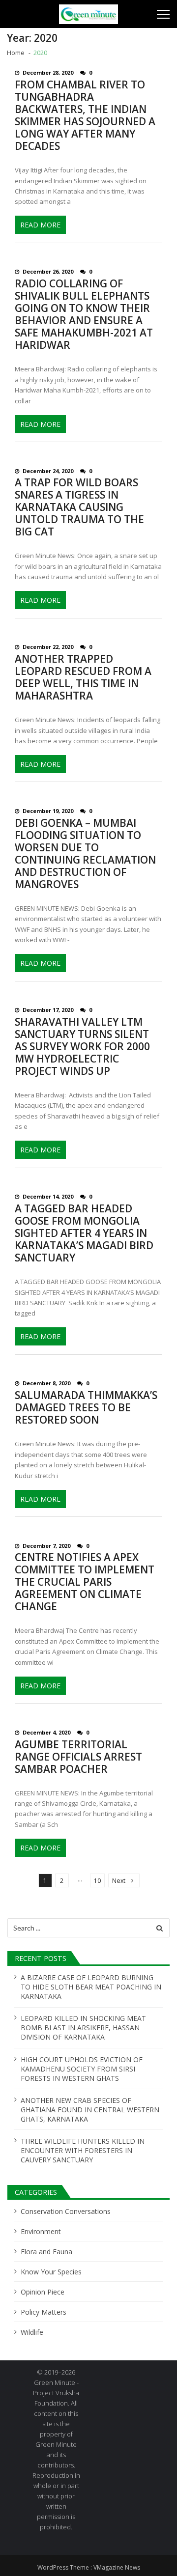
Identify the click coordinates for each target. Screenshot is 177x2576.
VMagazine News (117, 2567)
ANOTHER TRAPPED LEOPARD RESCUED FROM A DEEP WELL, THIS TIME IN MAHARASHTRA (83, 677)
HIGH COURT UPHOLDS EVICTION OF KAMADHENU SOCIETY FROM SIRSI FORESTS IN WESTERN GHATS (82, 2069)
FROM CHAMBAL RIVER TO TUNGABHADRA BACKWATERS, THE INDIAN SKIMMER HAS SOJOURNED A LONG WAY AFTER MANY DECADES (85, 115)
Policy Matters (44, 2312)
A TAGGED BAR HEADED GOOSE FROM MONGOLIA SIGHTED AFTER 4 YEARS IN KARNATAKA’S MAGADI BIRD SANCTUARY (84, 1233)
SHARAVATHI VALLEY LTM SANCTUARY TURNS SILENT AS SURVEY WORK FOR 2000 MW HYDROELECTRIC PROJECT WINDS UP (82, 1047)
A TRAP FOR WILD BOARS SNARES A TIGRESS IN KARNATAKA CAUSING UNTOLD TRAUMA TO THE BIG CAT (79, 507)
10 (97, 1881)
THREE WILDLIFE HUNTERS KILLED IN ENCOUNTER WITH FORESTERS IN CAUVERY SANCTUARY (83, 2150)
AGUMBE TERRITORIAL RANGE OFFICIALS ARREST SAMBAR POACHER (78, 1757)
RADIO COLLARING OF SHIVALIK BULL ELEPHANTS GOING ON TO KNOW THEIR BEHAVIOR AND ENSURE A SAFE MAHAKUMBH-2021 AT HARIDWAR (84, 314)
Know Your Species (51, 2272)
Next (119, 1881)
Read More (40, 225)
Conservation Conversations (66, 2211)
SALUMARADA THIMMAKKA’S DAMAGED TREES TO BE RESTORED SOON (86, 1408)
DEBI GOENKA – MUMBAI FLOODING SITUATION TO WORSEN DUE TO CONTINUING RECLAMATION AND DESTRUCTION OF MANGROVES (85, 854)
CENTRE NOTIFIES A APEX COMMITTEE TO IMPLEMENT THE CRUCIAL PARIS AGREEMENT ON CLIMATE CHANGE (85, 1582)
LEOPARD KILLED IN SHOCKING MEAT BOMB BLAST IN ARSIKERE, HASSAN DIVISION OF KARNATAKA (83, 2028)
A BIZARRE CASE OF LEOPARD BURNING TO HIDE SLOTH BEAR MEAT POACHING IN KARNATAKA (91, 1987)
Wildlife (32, 2332)
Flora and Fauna (46, 2252)
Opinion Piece (43, 2292)
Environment (41, 2231)
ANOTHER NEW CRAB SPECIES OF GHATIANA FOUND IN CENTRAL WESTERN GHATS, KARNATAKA (90, 2110)
